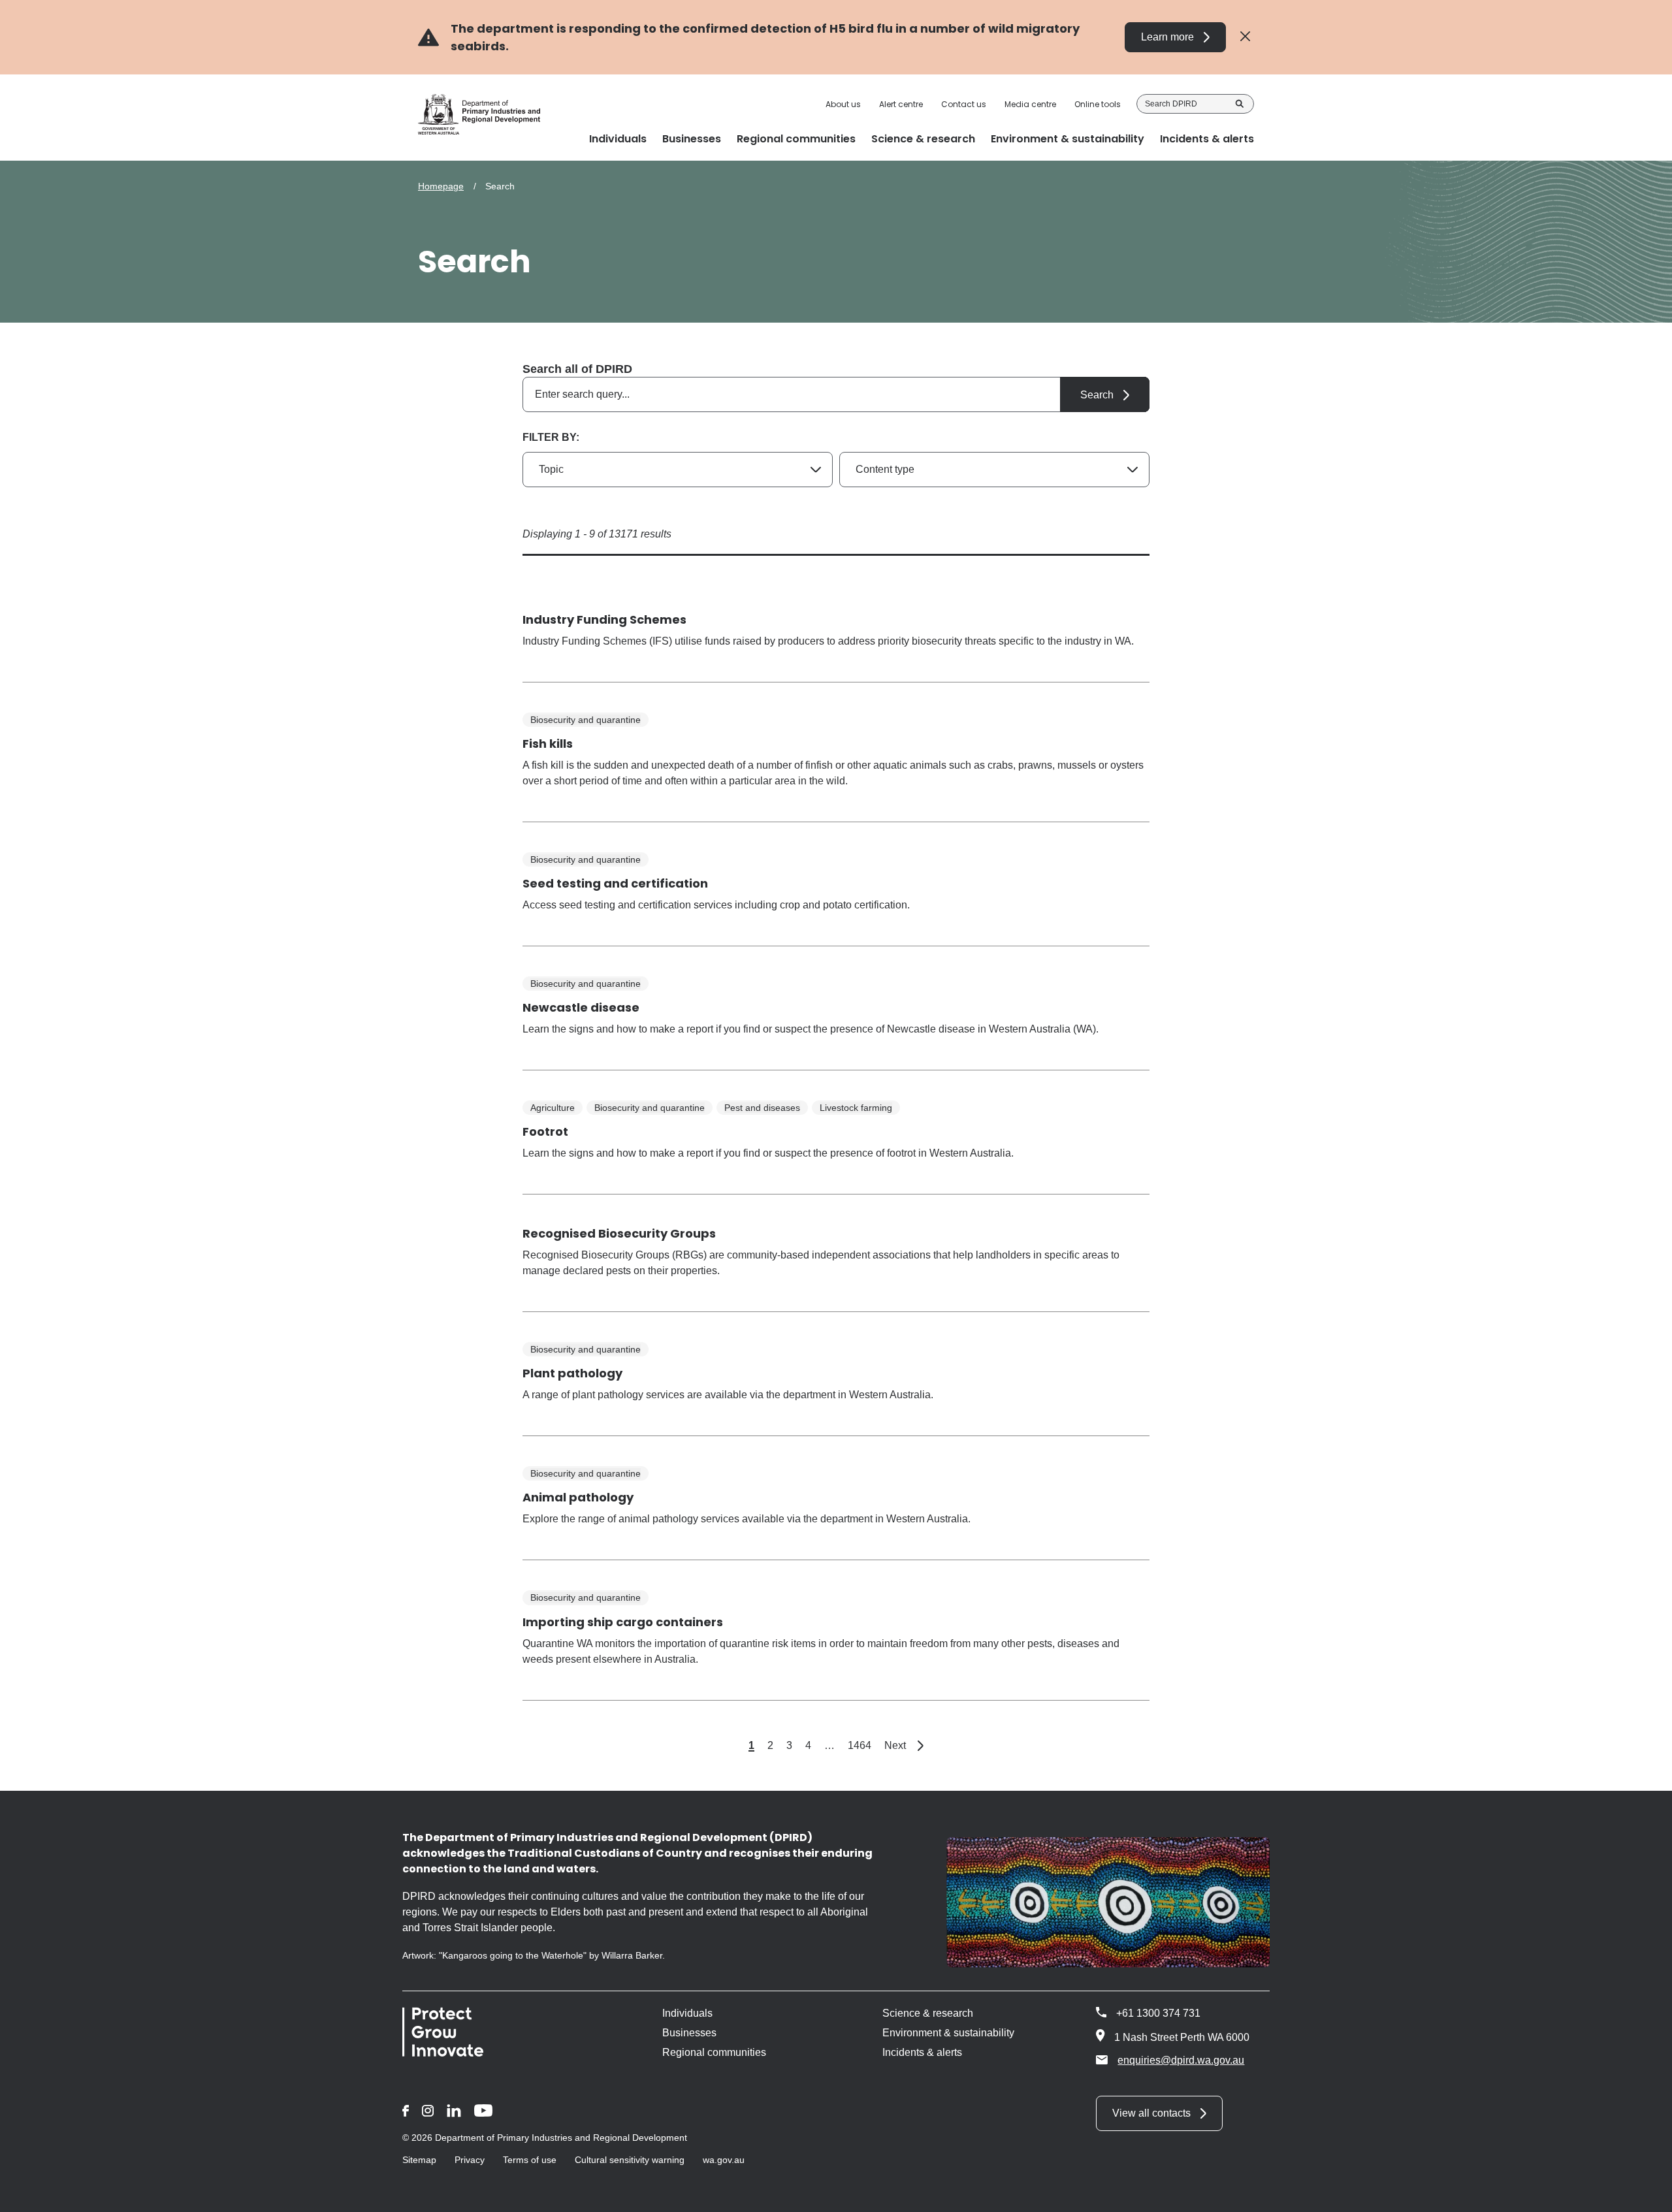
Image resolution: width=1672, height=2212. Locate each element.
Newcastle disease (581, 1007)
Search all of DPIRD (577, 369)
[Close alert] (1245, 37)
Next (904, 1745)
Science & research (928, 2013)
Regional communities (714, 2052)
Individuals (687, 2013)
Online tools (1098, 104)
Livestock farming (856, 1108)
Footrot (545, 1131)
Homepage (441, 186)
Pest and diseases (762, 1108)
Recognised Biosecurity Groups (619, 1233)
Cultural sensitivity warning (630, 2160)
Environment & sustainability (948, 2033)
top (1646, 2194)
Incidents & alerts (922, 2052)
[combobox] (836, 394)
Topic (551, 469)
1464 (860, 1745)
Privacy (470, 2160)
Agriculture (553, 1108)
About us (843, 104)
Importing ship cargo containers (623, 1622)
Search (1240, 104)
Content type (885, 469)
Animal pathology (578, 1497)
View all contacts (1151, 2113)
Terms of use (530, 2160)
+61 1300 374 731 (1158, 2013)
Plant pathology (572, 1373)
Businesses (689, 2033)
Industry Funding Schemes (604, 619)
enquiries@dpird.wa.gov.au (1181, 2060)
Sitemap (419, 2160)
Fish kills (548, 744)
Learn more (1167, 37)
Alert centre (901, 104)
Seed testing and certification (615, 883)
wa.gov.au (724, 2160)
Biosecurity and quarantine (586, 720)
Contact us (964, 104)
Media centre (1030, 104)
